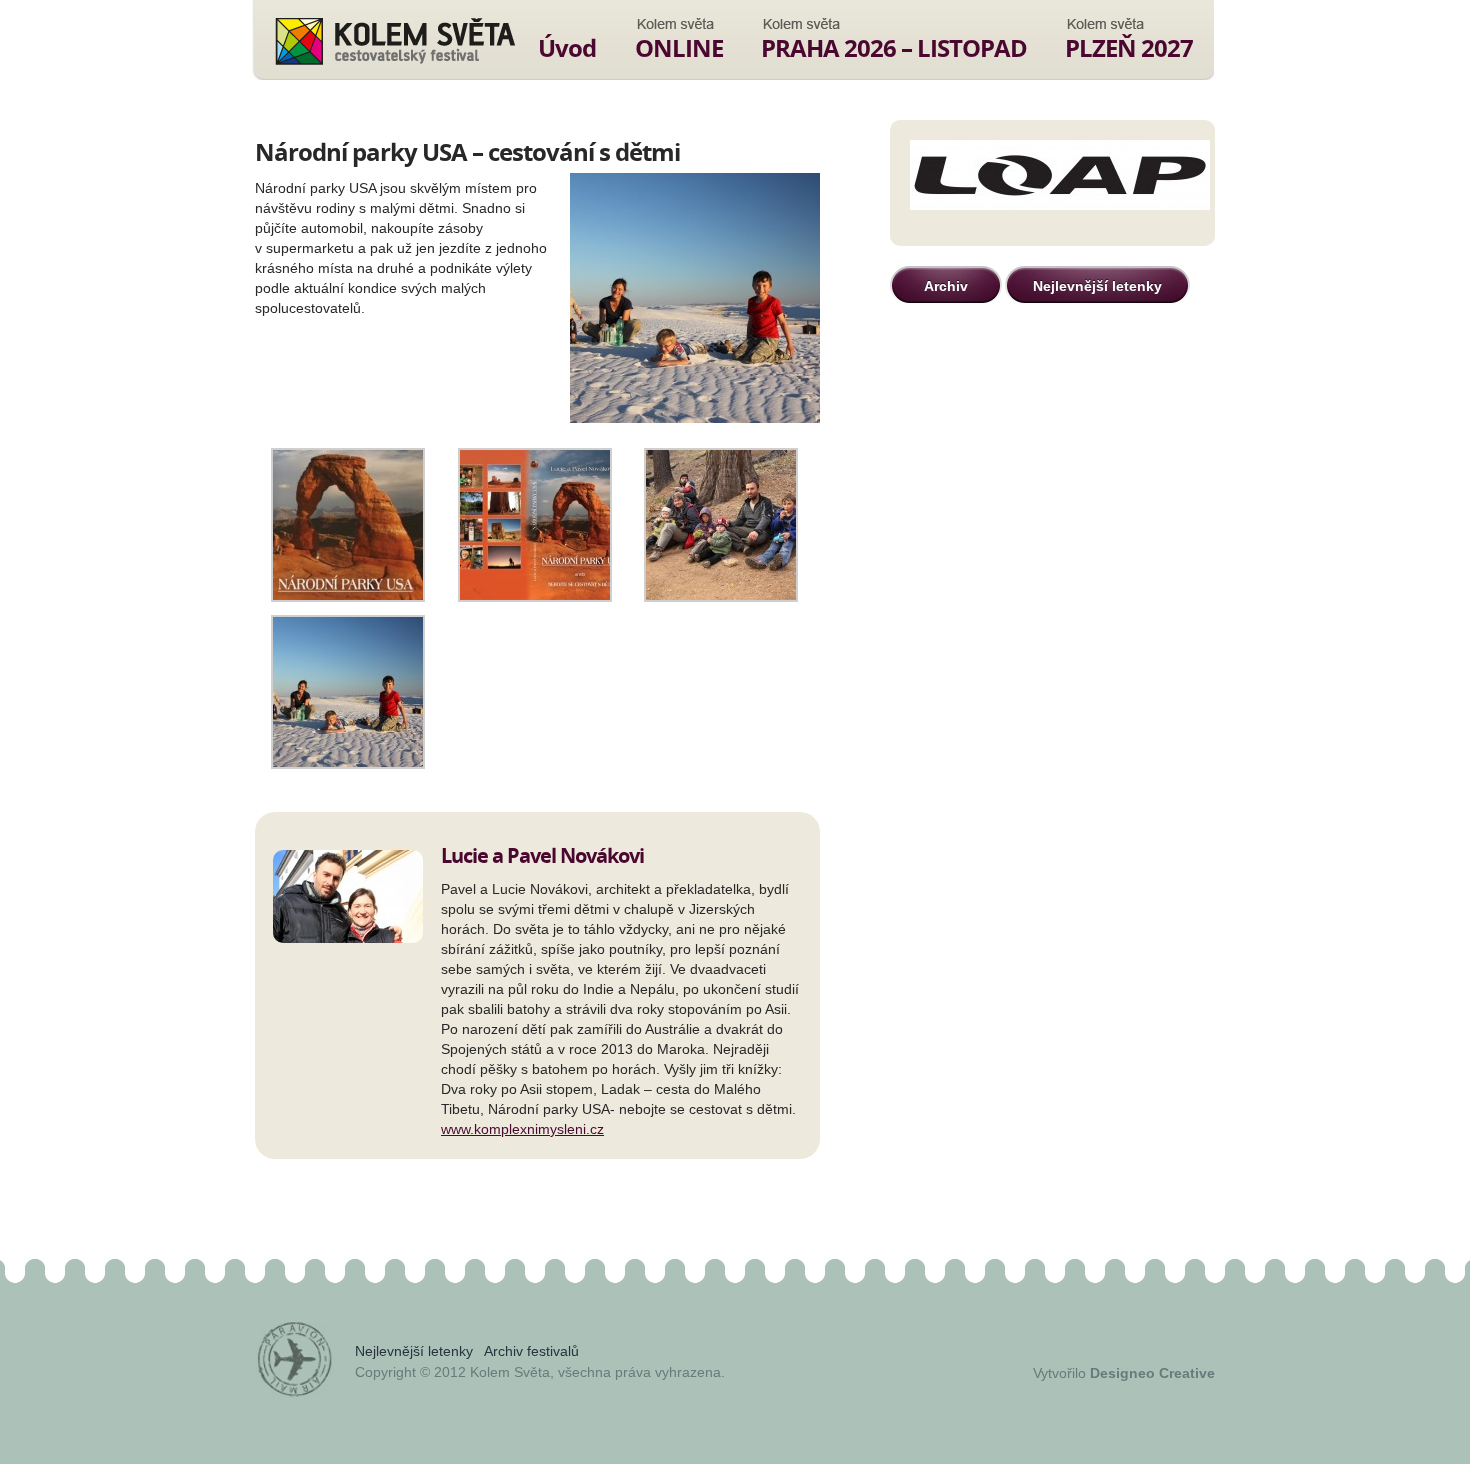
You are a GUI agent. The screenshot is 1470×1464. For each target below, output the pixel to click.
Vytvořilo (1124, 1373)
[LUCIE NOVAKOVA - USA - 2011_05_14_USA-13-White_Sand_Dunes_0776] (348, 764)
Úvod (567, 47)
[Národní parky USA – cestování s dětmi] (695, 299)
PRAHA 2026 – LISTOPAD (894, 47)
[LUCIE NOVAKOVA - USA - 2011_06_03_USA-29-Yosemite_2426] (721, 597)
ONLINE (679, 47)
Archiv (946, 286)
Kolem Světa (394, 41)
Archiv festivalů (531, 1351)
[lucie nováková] (348, 597)
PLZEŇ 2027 (1129, 47)
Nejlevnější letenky (1097, 286)
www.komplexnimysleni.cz (522, 1129)
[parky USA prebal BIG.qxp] (535, 597)
